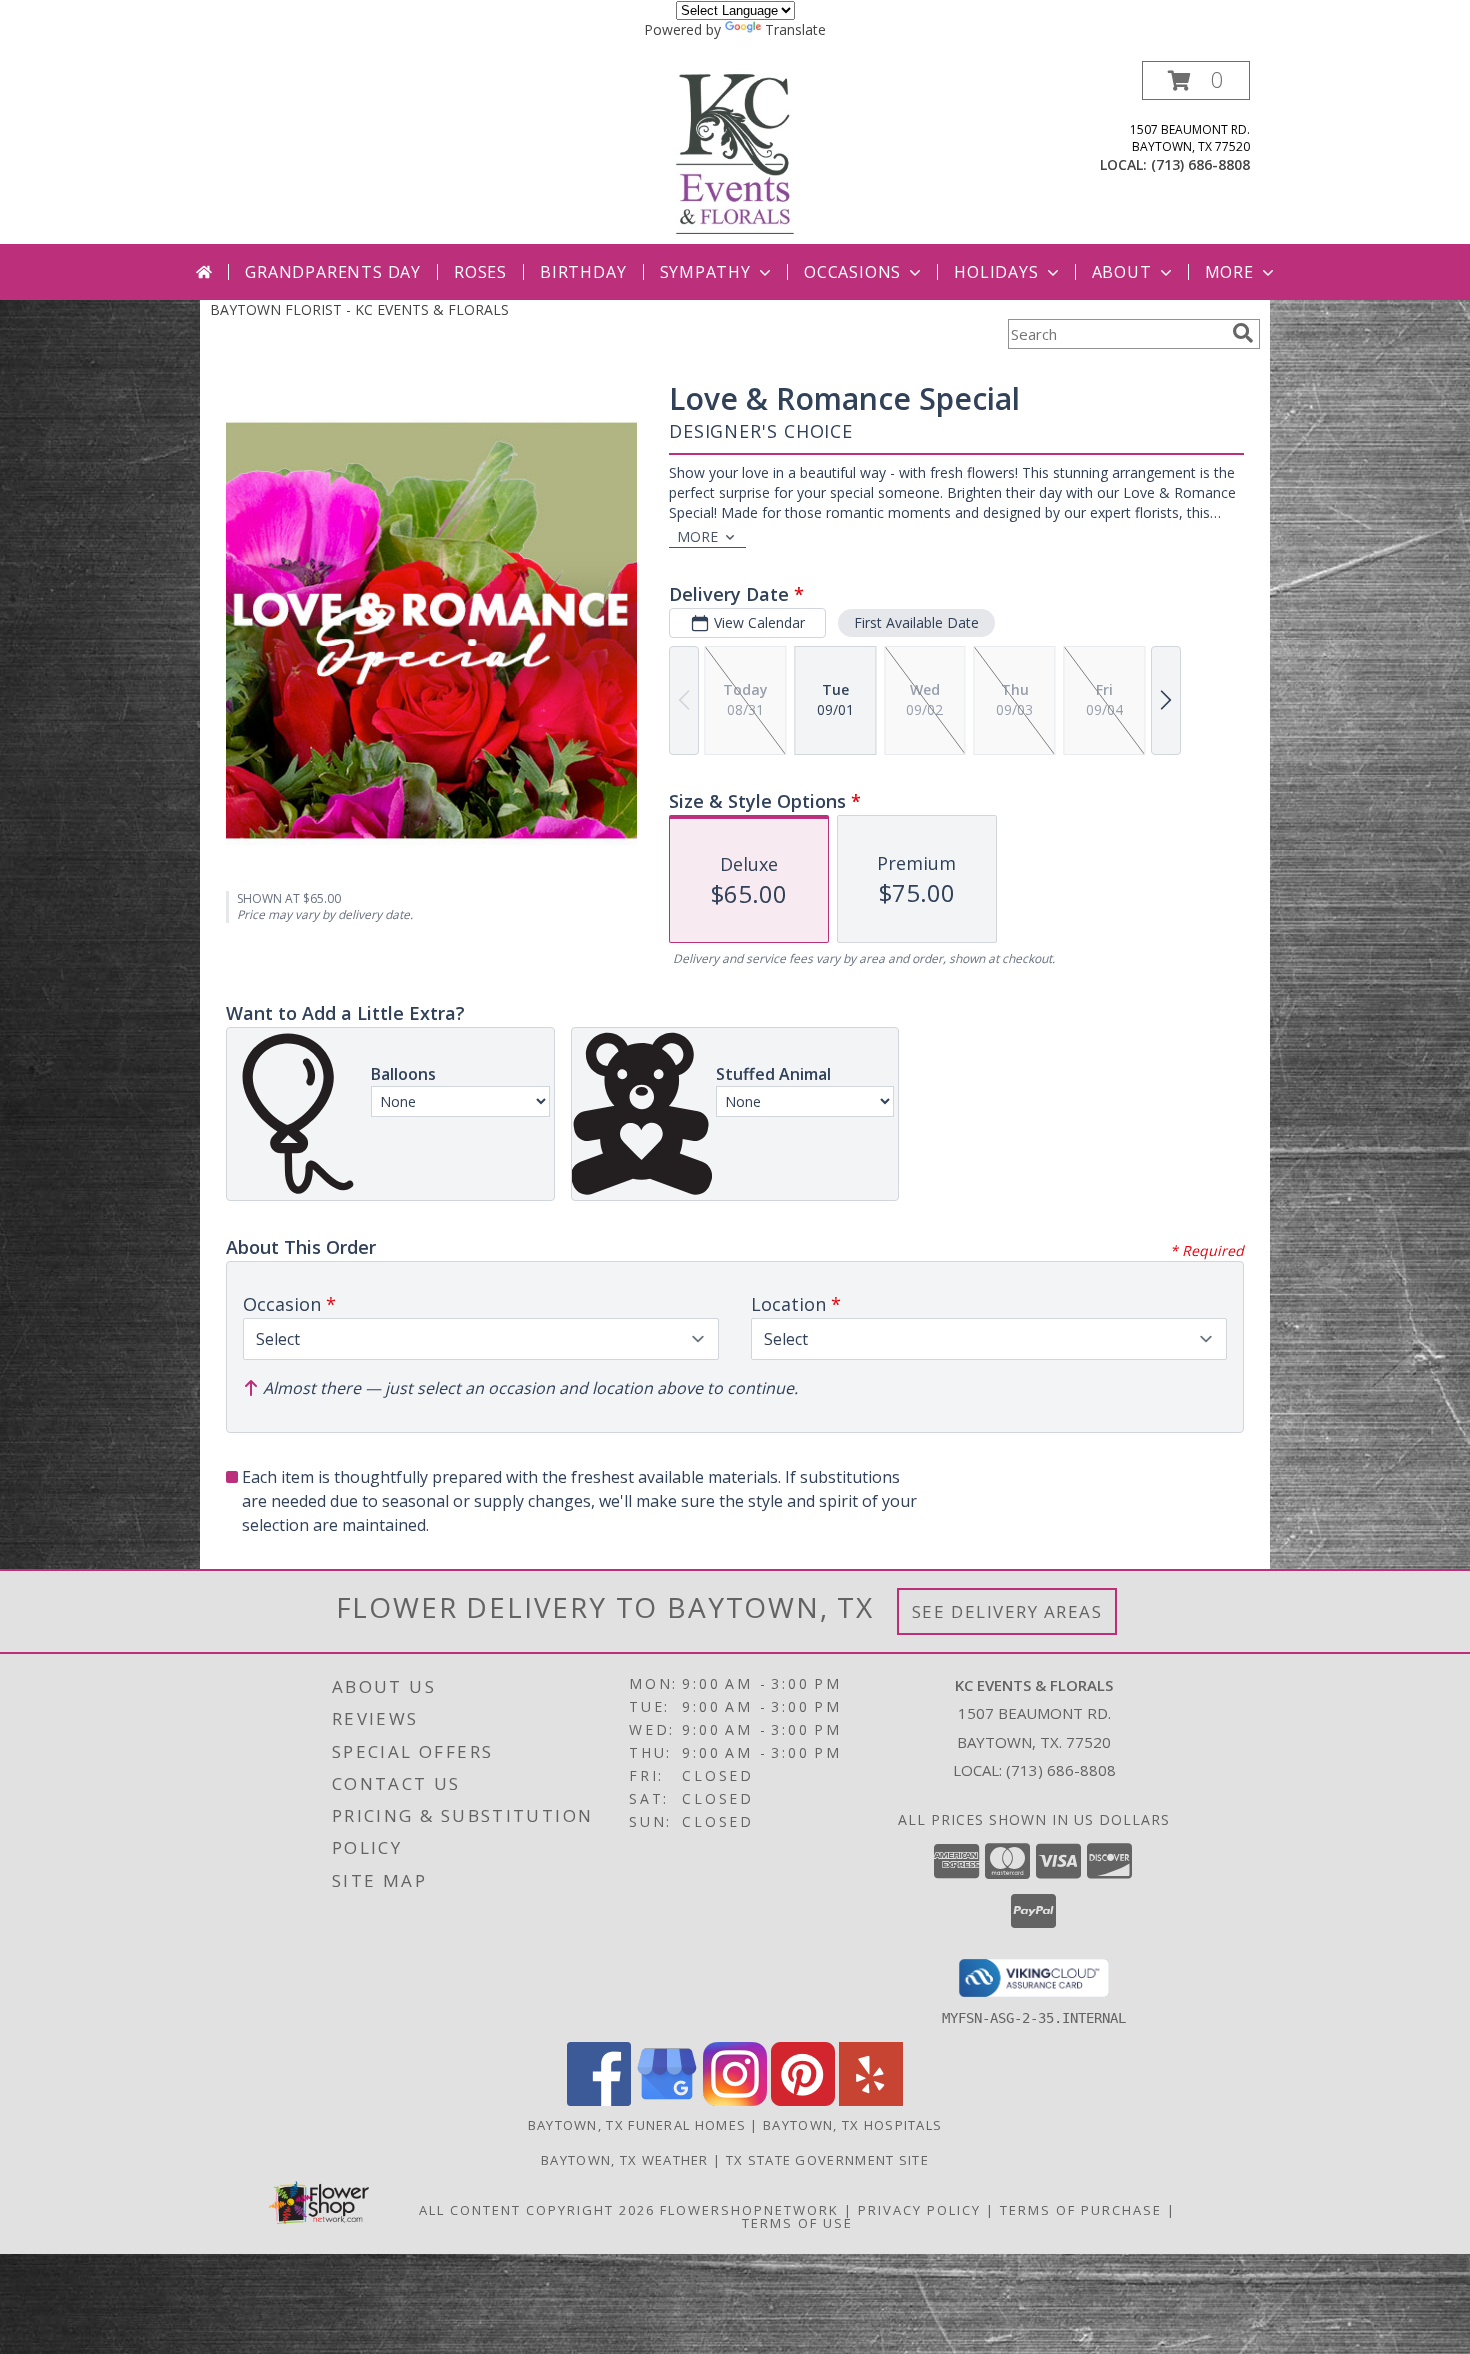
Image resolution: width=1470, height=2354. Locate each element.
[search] (1243, 333)
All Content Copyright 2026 (537, 2210)
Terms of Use (797, 2223)
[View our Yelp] (871, 2100)
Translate (795, 29)
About (1122, 272)
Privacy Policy (919, 2210)
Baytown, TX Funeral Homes (637, 2125)
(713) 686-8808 (1200, 164)
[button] (1196, 80)
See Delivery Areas (1007, 1611)
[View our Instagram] (735, 2100)
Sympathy (705, 272)
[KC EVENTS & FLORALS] (735, 152)
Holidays (996, 272)
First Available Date (916, 622)
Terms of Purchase (1081, 2210)
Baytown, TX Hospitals (852, 2125)
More (1229, 272)
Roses (480, 272)
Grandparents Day (333, 272)
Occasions (852, 272)
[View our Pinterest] (803, 2100)
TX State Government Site (827, 2160)
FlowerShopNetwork (749, 2210)
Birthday (583, 272)
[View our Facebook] (599, 2100)
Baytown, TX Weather (625, 2160)
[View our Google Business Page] (667, 2100)
